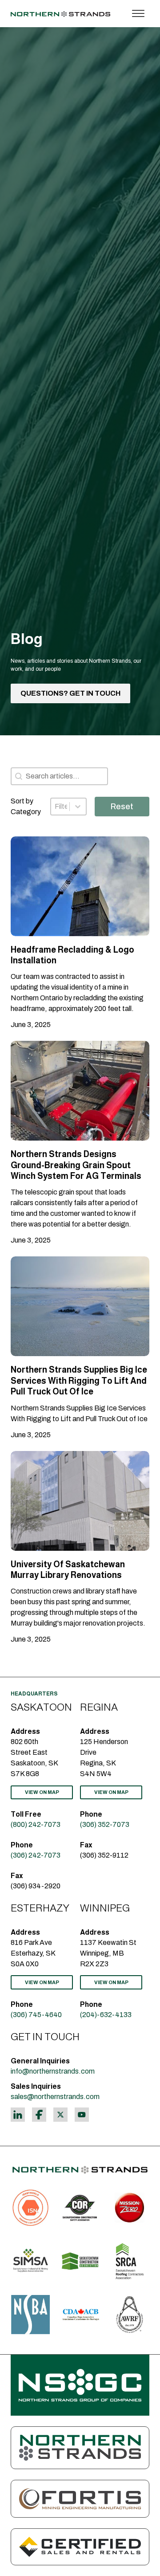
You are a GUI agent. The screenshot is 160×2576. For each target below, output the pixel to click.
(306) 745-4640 (36, 2015)
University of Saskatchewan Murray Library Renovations (68, 1570)
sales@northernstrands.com (55, 2097)
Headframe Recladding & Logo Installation (72, 955)
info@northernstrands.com (53, 2071)
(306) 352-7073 (105, 1824)
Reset (122, 807)
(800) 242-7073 (36, 1824)
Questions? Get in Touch (70, 693)
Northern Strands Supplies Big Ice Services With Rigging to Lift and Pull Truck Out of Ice (79, 1381)
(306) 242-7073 (36, 1855)
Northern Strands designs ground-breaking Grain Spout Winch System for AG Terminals (76, 1165)
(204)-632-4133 (106, 2015)
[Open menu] (138, 14)
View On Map (42, 1792)
